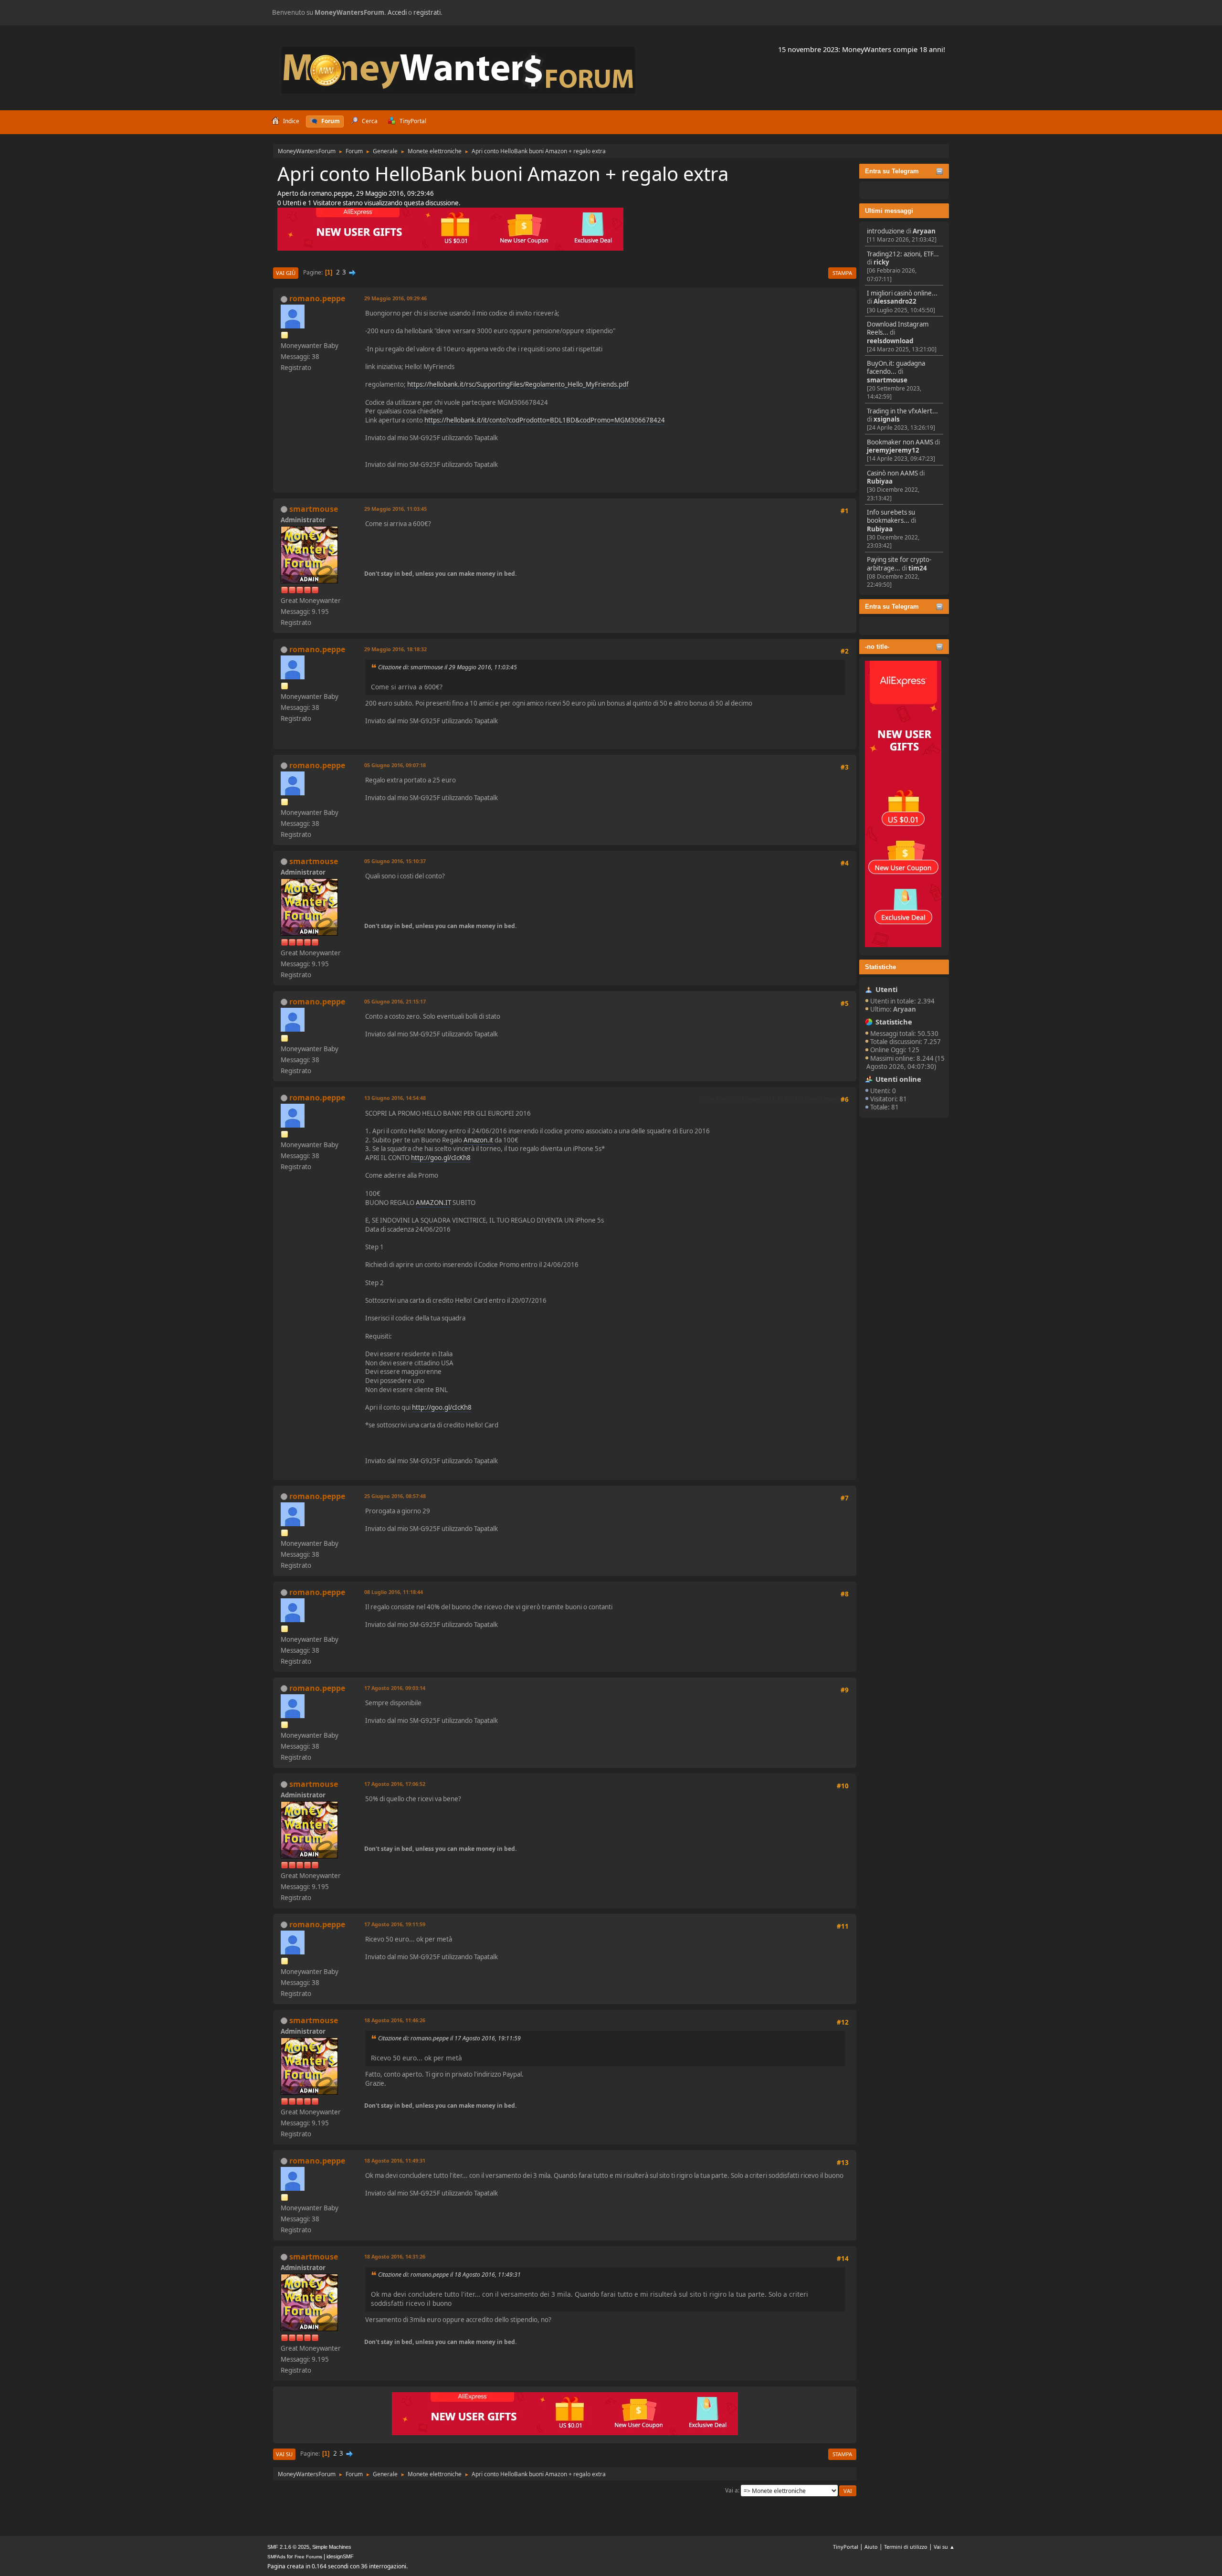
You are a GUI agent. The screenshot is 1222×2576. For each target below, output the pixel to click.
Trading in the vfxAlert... (902, 411)
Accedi (397, 12)
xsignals (887, 419)
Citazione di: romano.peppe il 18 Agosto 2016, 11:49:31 (449, 2275)
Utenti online (898, 1079)
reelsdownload (890, 341)
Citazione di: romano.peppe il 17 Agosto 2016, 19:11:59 (449, 2038)
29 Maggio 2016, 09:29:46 (395, 298)
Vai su (284, 2454)
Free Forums (308, 2557)
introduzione (886, 231)
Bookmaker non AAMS (900, 442)
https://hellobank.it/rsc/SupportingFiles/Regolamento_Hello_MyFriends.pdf (518, 384)
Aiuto (871, 2547)
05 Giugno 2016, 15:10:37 (395, 861)
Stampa (842, 273)
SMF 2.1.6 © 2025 (288, 2547)
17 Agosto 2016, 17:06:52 (395, 1784)
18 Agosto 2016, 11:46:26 (395, 2020)
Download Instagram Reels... (898, 328)
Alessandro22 (895, 301)
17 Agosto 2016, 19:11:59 (395, 1924)
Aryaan (924, 231)
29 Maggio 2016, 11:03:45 (395, 509)
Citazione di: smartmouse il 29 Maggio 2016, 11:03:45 (448, 667)
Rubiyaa (880, 481)
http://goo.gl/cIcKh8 (441, 1158)
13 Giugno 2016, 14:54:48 (395, 1098)
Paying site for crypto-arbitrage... (899, 564)
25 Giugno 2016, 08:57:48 (395, 1496)
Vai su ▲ (944, 2547)
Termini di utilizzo (906, 2547)
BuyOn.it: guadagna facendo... (896, 367)
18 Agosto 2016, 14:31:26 (395, 2256)
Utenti (886, 989)
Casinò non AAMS (892, 473)
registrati (427, 12)
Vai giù (286, 273)
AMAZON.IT (433, 1203)
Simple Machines (332, 2547)
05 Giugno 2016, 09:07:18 (395, 765)
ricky (881, 262)
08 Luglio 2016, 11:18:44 (394, 1592)
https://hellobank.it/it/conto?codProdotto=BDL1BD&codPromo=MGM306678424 (545, 420)
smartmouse (887, 380)
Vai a (732, 2490)
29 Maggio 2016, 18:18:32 (395, 649)
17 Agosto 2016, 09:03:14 (395, 1688)
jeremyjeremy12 (893, 450)
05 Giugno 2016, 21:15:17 (395, 1001)
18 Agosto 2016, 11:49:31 (395, 2160)
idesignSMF (340, 2556)
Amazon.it (478, 1140)
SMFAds (276, 2557)
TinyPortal (846, 2547)
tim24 (918, 568)
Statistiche (880, 967)
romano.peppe (317, 298)
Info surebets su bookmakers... (891, 516)
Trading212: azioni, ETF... (903, 254)
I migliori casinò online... (902, 293)
